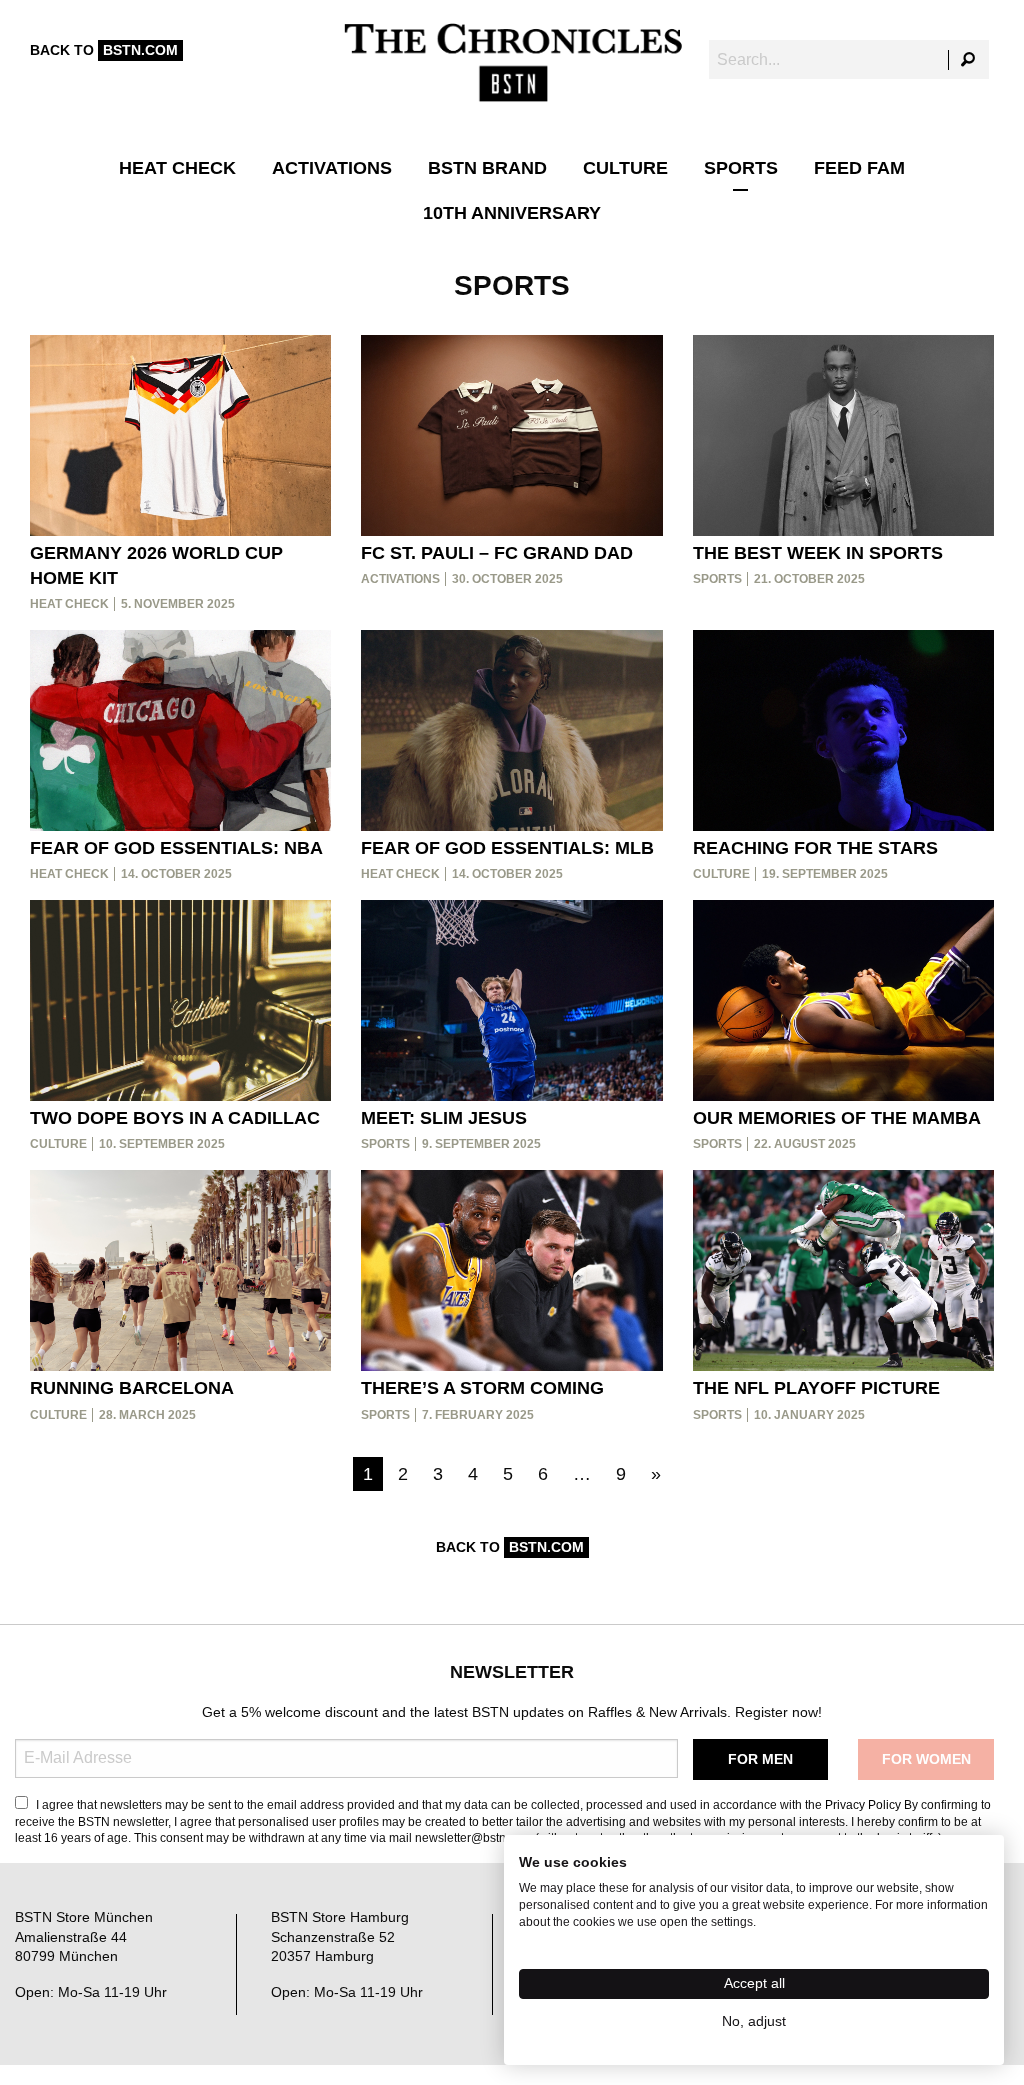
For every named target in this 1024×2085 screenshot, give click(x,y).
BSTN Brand (487, 168)
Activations (332, 168)
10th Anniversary (512, 213)
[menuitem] (177, 168)
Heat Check (177, 168)
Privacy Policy (863, 1805)
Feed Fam (859, 168)
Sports (741, 168)
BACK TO (104, 50)
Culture (625, 168)
